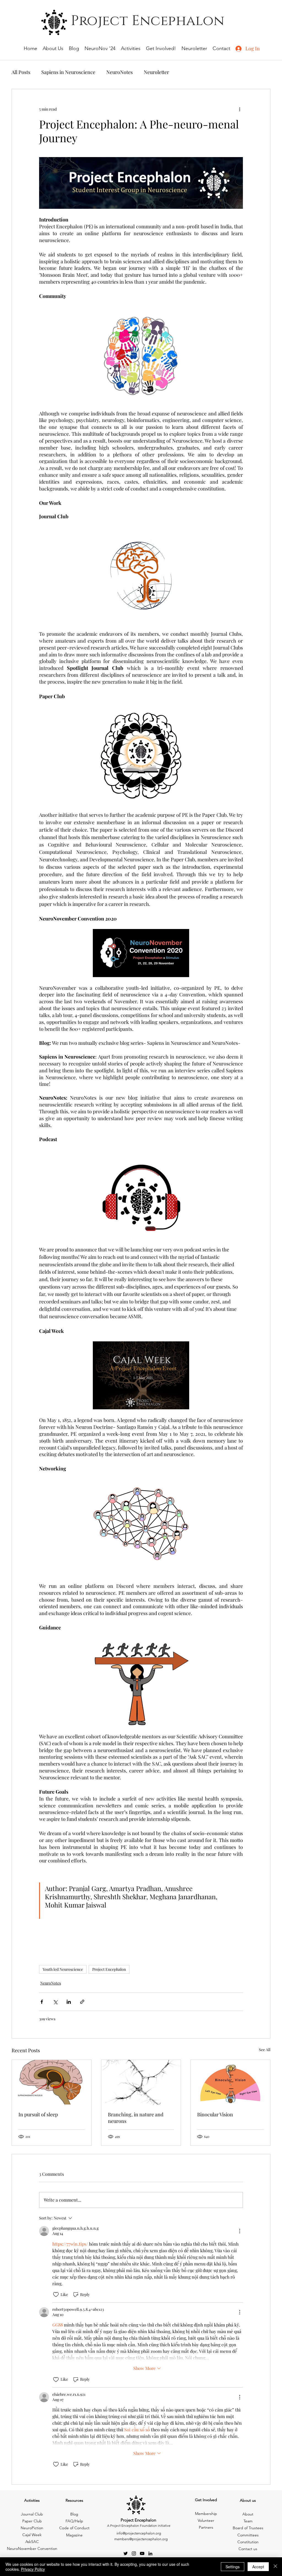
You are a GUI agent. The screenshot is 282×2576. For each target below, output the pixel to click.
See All (265, 2050)
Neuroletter (156, 72)
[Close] (275, 2567)
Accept (258, 2567)
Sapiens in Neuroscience (68, 72)
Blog (74, 2514)
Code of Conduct (74, 2528)
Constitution (248, 2542)
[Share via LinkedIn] (69, 2002)
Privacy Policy (33, 2569)
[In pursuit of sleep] (52, 2082)
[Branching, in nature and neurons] (141, 2082)
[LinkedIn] (150, 2553)
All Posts (21, 72)
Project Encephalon (109, 1969)
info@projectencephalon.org (139, 2533)
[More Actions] (240, 2231)
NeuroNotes (120, 72)
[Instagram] (134, 2553)
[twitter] (126, 2553)
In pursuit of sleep (38, 2114)
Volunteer (206, 2520)
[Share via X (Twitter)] (55, 2002)
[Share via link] (82, 2002)
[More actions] (240, 109)
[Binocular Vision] (230, 2082)
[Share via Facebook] (42, 2002)
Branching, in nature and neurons (136, 2118)
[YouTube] (142, 2553)
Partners (206, 2527)
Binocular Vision (215, 2114)
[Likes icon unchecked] (56, 2295)
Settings (233, 2567)
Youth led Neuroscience (63, 1969)
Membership (206, 2514)
